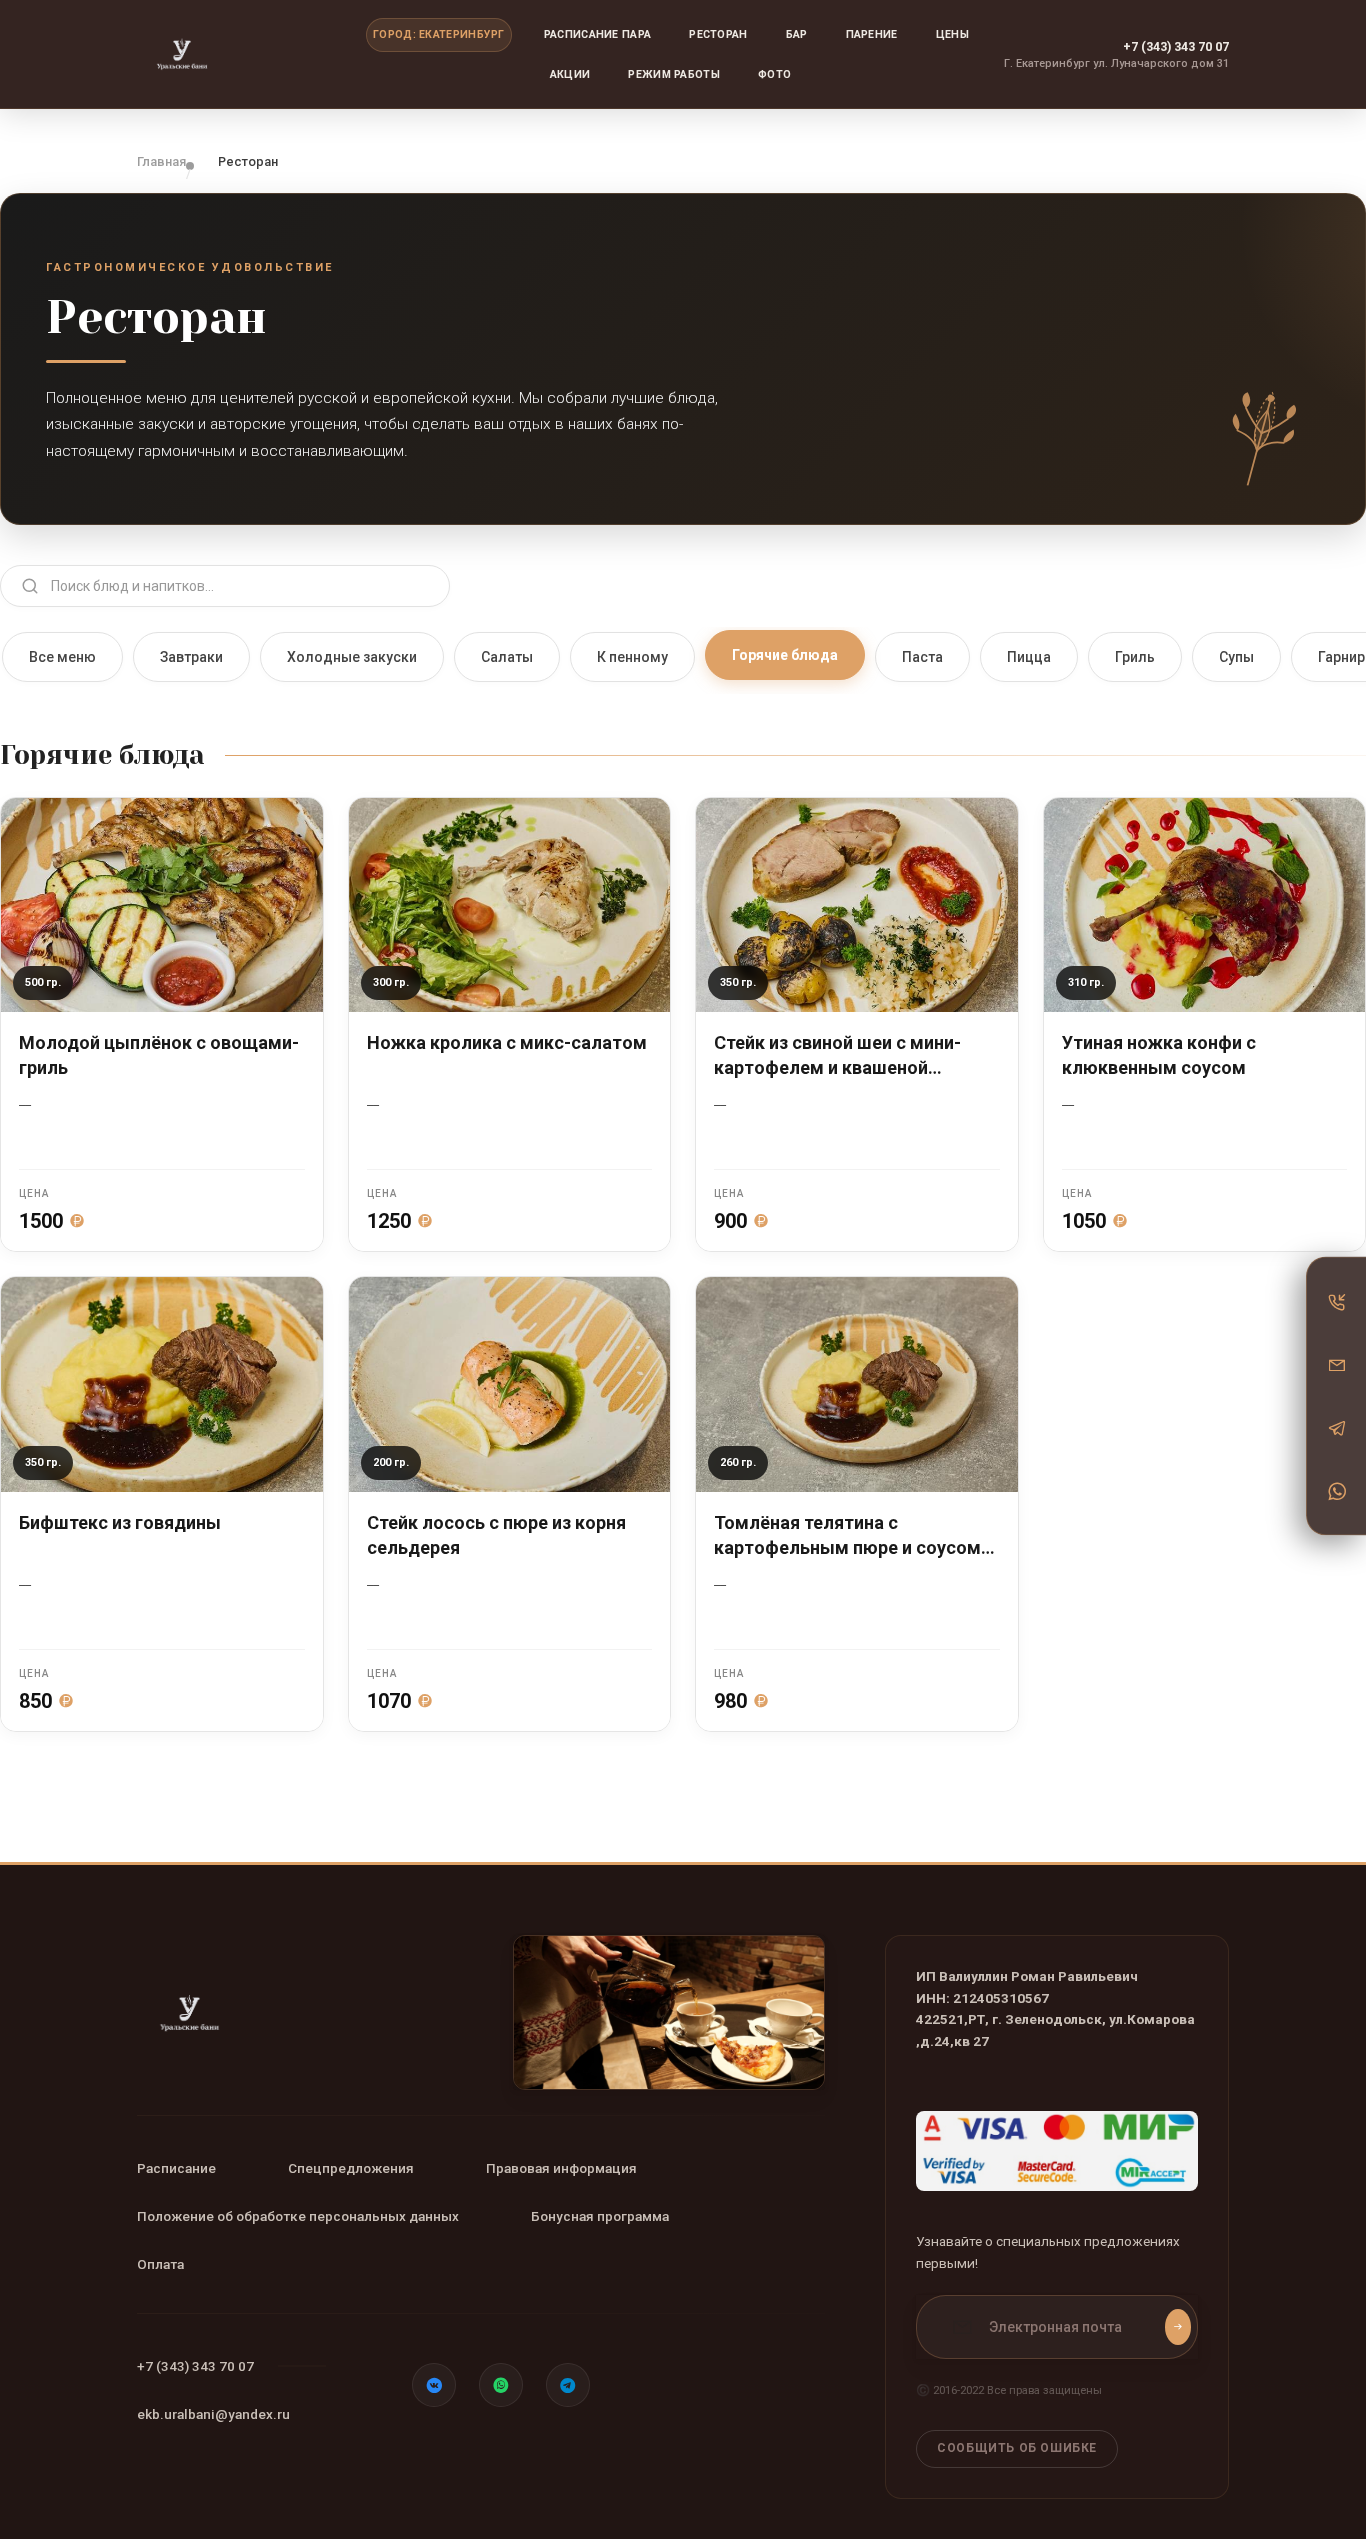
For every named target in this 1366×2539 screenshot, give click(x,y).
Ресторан (718, 34)
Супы (1236, 657)
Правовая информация (561, 2168)
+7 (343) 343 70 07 (1176, 46)
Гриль (1135, 657)
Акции (570, 74)
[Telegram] (1336, 1428)
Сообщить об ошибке (1017, 2448)
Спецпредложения (351, 2168)
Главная (161, 161)
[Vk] (434, 2385)
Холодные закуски (352, 657)
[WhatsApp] (1336, 1491)
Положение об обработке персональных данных (298, 2216)
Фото (774, 74)
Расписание (176, 2168)
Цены (952, 34)
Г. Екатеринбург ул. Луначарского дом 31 (1116, 63)
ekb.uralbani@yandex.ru (213, 2414)
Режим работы (674, 74)
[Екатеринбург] (237, 54)
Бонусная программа (600, 2216)
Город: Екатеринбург (439, 34)
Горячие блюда (785, 655)
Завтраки (191, 657)
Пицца (1029, 657)
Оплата (160, 2264)
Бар (797, 34)
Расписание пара (598, 34)
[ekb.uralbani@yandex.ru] (1336, 1365)
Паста (922, 657)
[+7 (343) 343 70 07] (1336, 1302)
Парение (872, 34)
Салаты (507, 657)
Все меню (62, 657)
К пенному (632, 657)
